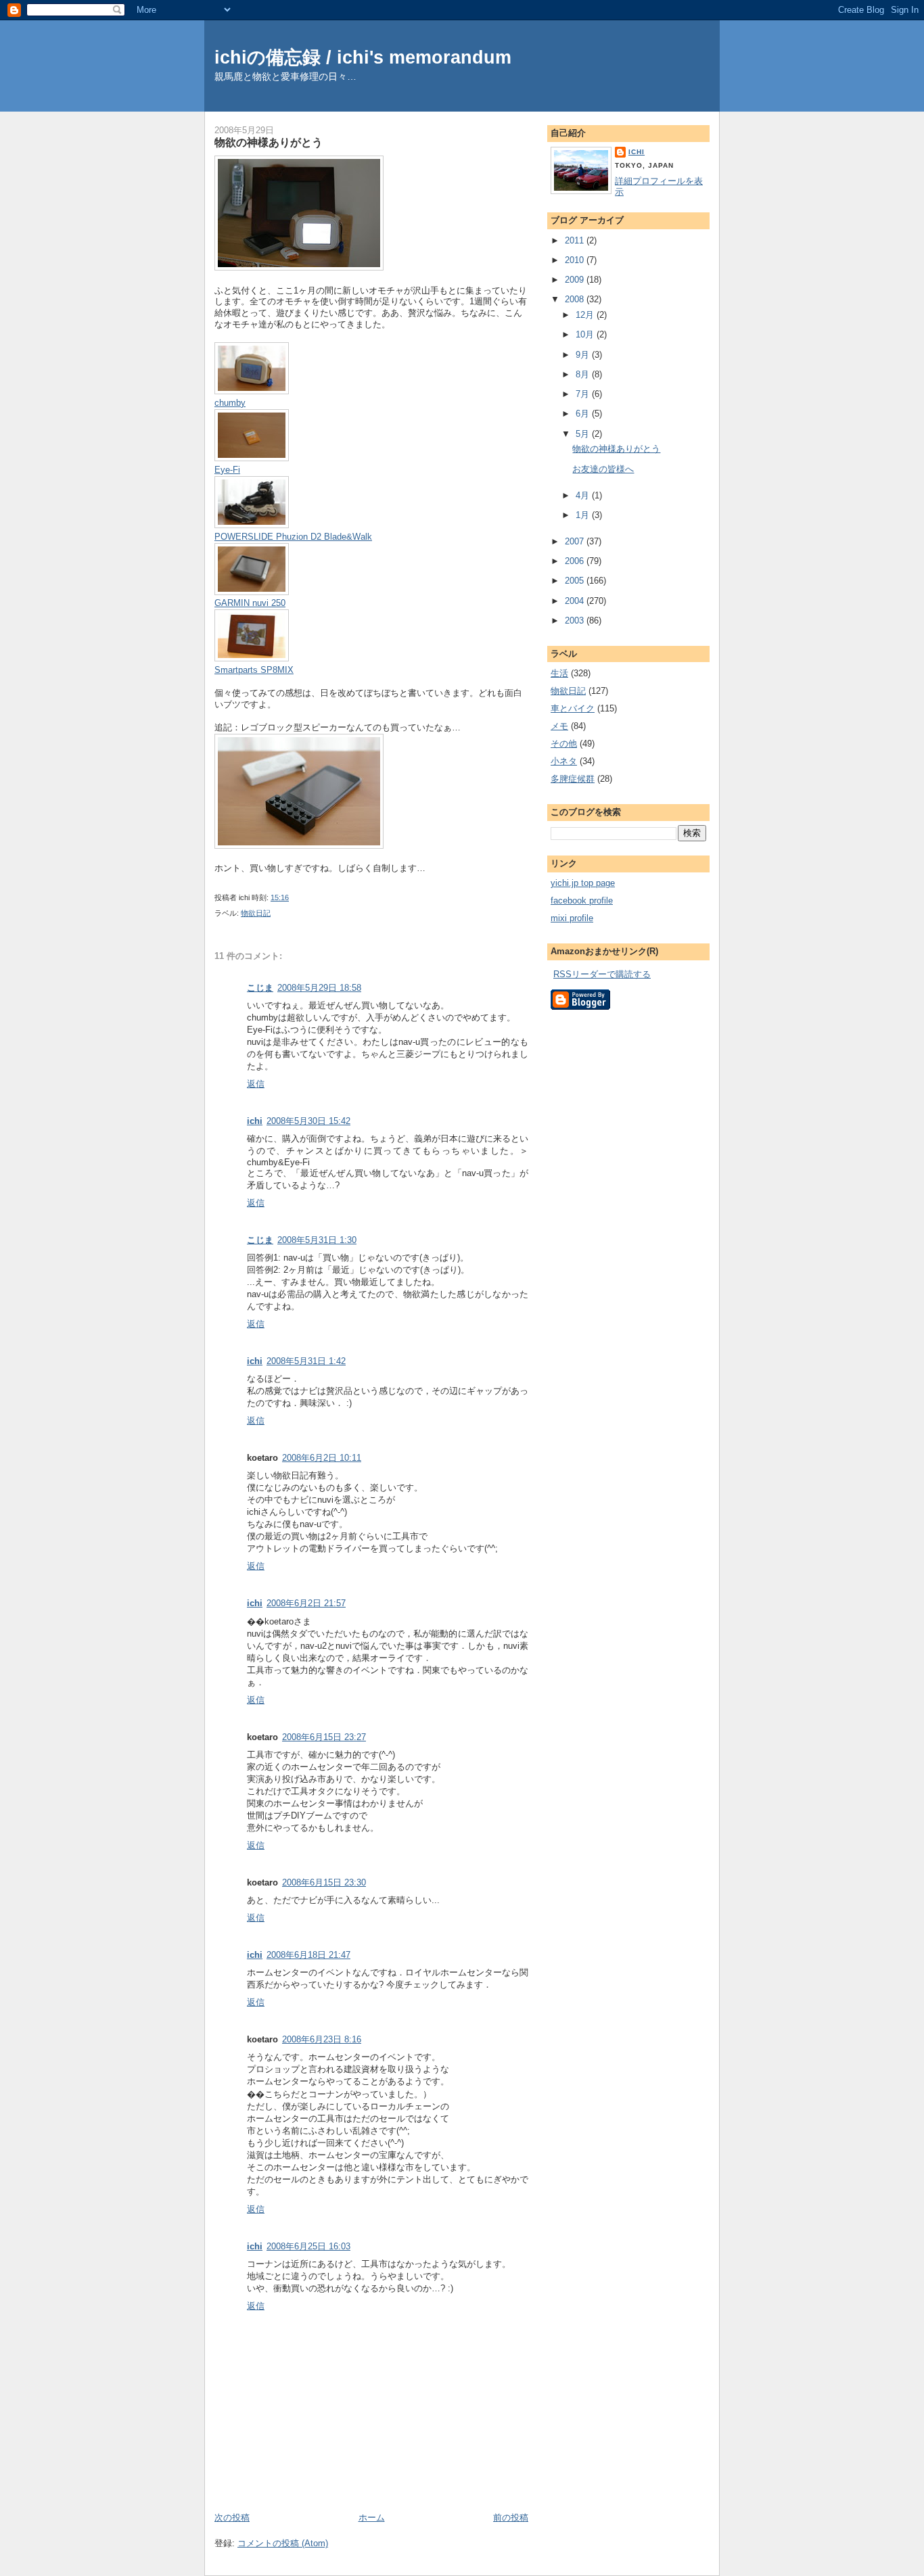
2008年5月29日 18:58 (319, 988)
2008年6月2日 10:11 (322, 1458)
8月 (584, 374)
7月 (584, 394)
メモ (559, 726)
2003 (576, 620)
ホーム (372, 2518)
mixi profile (572, 918)
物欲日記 (256, 913)
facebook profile (582, 900)
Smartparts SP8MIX (254, 670)
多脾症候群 (573, 779)
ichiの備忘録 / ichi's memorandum (363, 57)
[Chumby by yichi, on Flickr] (252, 391)
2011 (576, 240)
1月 (584, 515)
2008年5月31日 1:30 (317, 1240)
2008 (576, 299)
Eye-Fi (227, 470)
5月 (584, 434)
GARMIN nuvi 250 (250, 603)
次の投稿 (232, 2518)
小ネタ (564, 761)
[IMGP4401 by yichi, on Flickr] (252, 592)
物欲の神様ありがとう (269, 142)
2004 (576, 601)
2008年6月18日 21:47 (308, 1955)
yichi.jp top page (583, 883)
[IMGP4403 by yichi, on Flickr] (299, 267)
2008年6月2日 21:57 (306, 1603)
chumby (230, 403)
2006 (576, 561)
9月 (584, 355)
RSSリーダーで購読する (602, 974)
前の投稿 (511, 2518)
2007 (576, 541)
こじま (260, 988)
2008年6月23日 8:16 (322, 2039)
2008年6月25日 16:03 (308, 2246)
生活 (559, 673)
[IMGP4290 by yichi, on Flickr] (299, 846)
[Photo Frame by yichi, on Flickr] (252, 658)
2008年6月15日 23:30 (324, 1882)
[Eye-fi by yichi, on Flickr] (252, 458)
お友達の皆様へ (603, 469)
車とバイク (573, 708)
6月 (584, 414)
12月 (586, 315)
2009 (576, 280)
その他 (564, 744)
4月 (584, 495)
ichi (255, 1121)
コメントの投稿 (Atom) (283, 2543)
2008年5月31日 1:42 (306, 1361)
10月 (586, 334)
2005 (576, 581)
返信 (256, 1084)
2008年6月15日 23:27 (324, 1737)
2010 (576, 260)
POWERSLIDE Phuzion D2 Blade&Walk (293, 537)
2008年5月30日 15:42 (308, 1121)
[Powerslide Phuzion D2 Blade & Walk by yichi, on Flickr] (252, 525)
